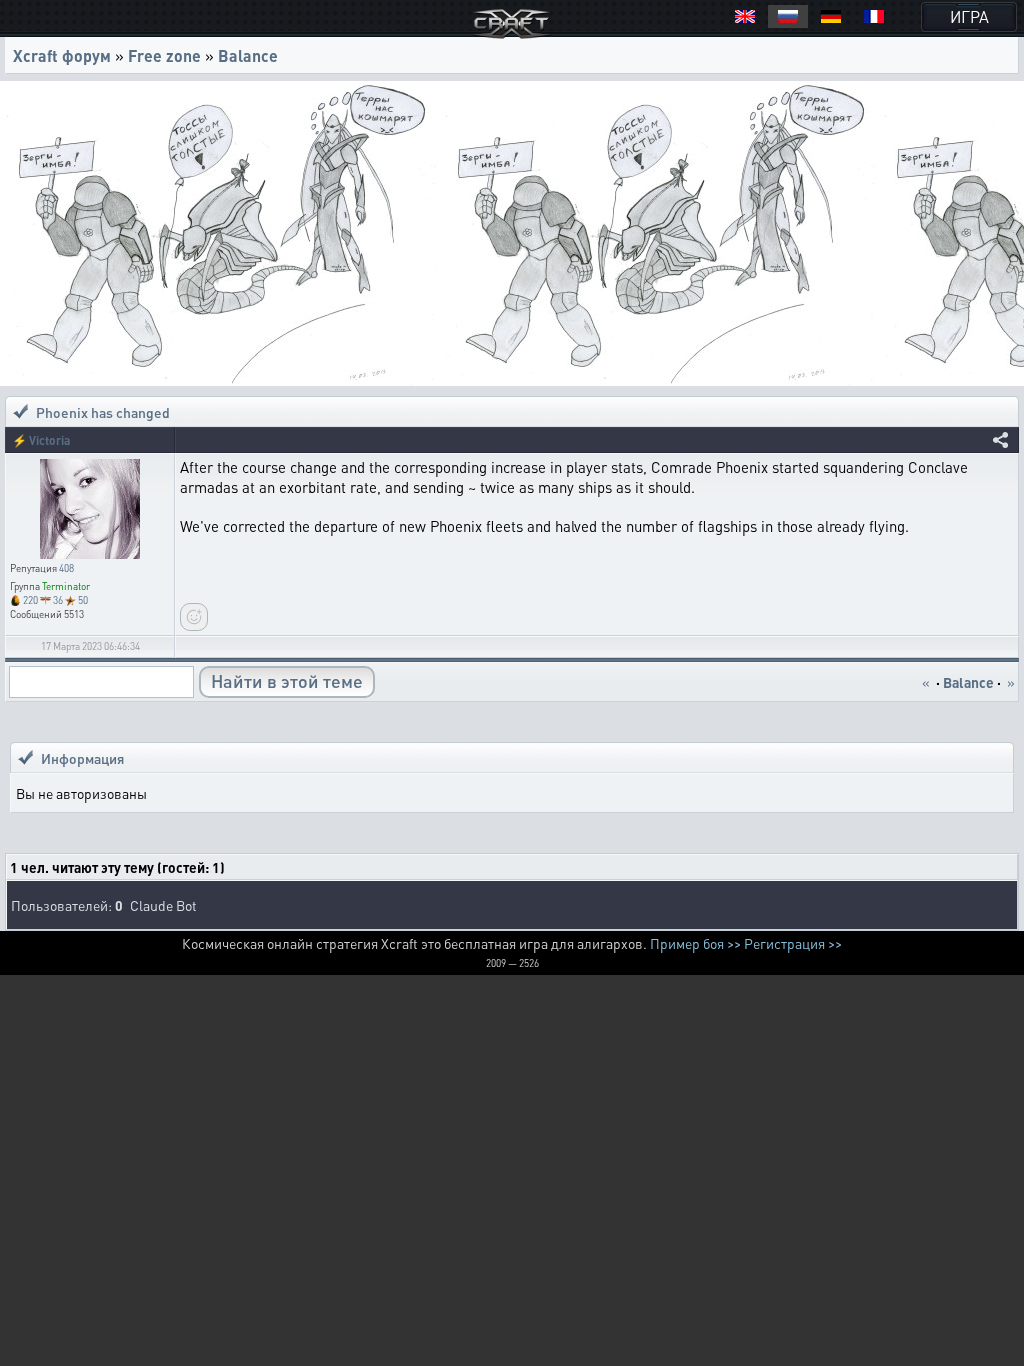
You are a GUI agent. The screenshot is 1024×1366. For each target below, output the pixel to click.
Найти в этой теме (287, 680)
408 (66, 568)
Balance (248, 55)
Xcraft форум (62, 55)
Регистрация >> (793, 943)
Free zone (164, 55)
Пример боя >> (695, 943)
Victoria (49, 440)
